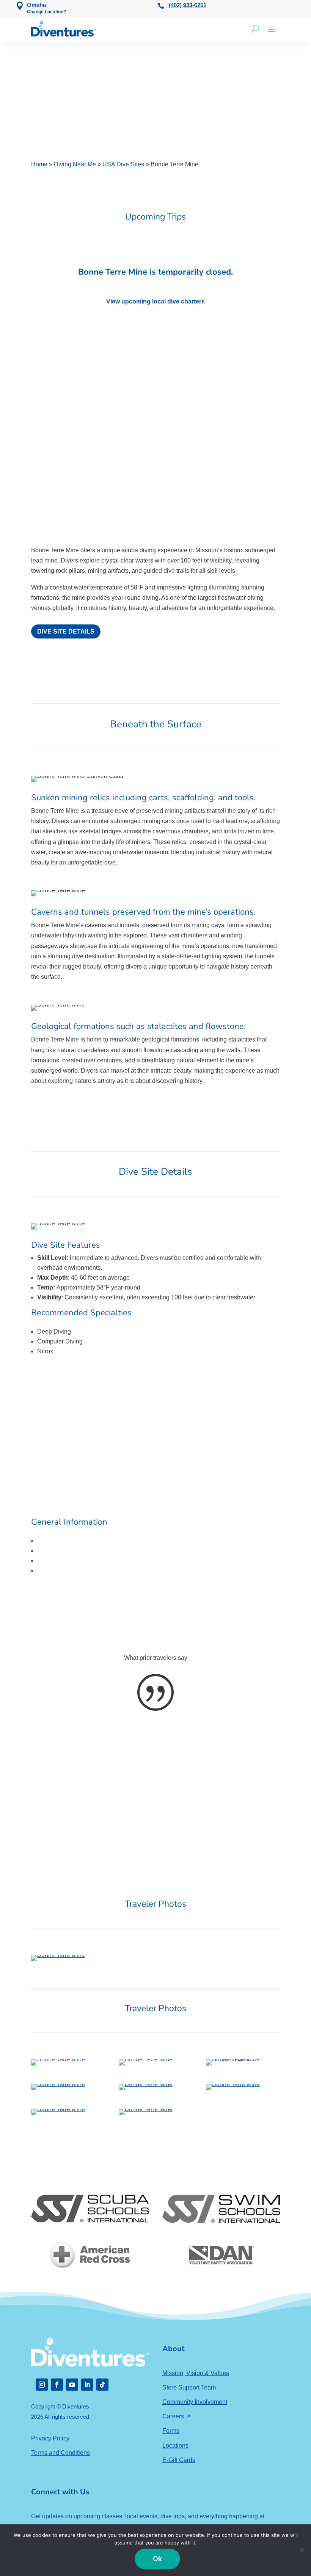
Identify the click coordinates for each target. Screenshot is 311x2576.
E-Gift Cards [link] (179, 2460)
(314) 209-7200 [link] (84, 1570)
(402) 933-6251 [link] (188, 5)
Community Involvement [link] (195, 2402)
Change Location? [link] (46, 12)
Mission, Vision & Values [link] (196, 2373)
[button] (272, 29)
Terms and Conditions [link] (60, 2453)
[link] (63, 29)
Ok (158, 2559)
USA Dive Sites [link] (123, 164)
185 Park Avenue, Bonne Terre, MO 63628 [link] (123, 1551)
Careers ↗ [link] (176, 2416)
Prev (25, 450)
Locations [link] (175, 2446)
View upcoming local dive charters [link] (155, 301)
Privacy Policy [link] (50, 2438)
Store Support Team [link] (189, 2387)
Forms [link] (171, 2431)
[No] (302, 2550)
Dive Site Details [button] (66, 631)
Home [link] (39, 164)
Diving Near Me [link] (75, 164)
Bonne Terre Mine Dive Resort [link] (98, 1587)
